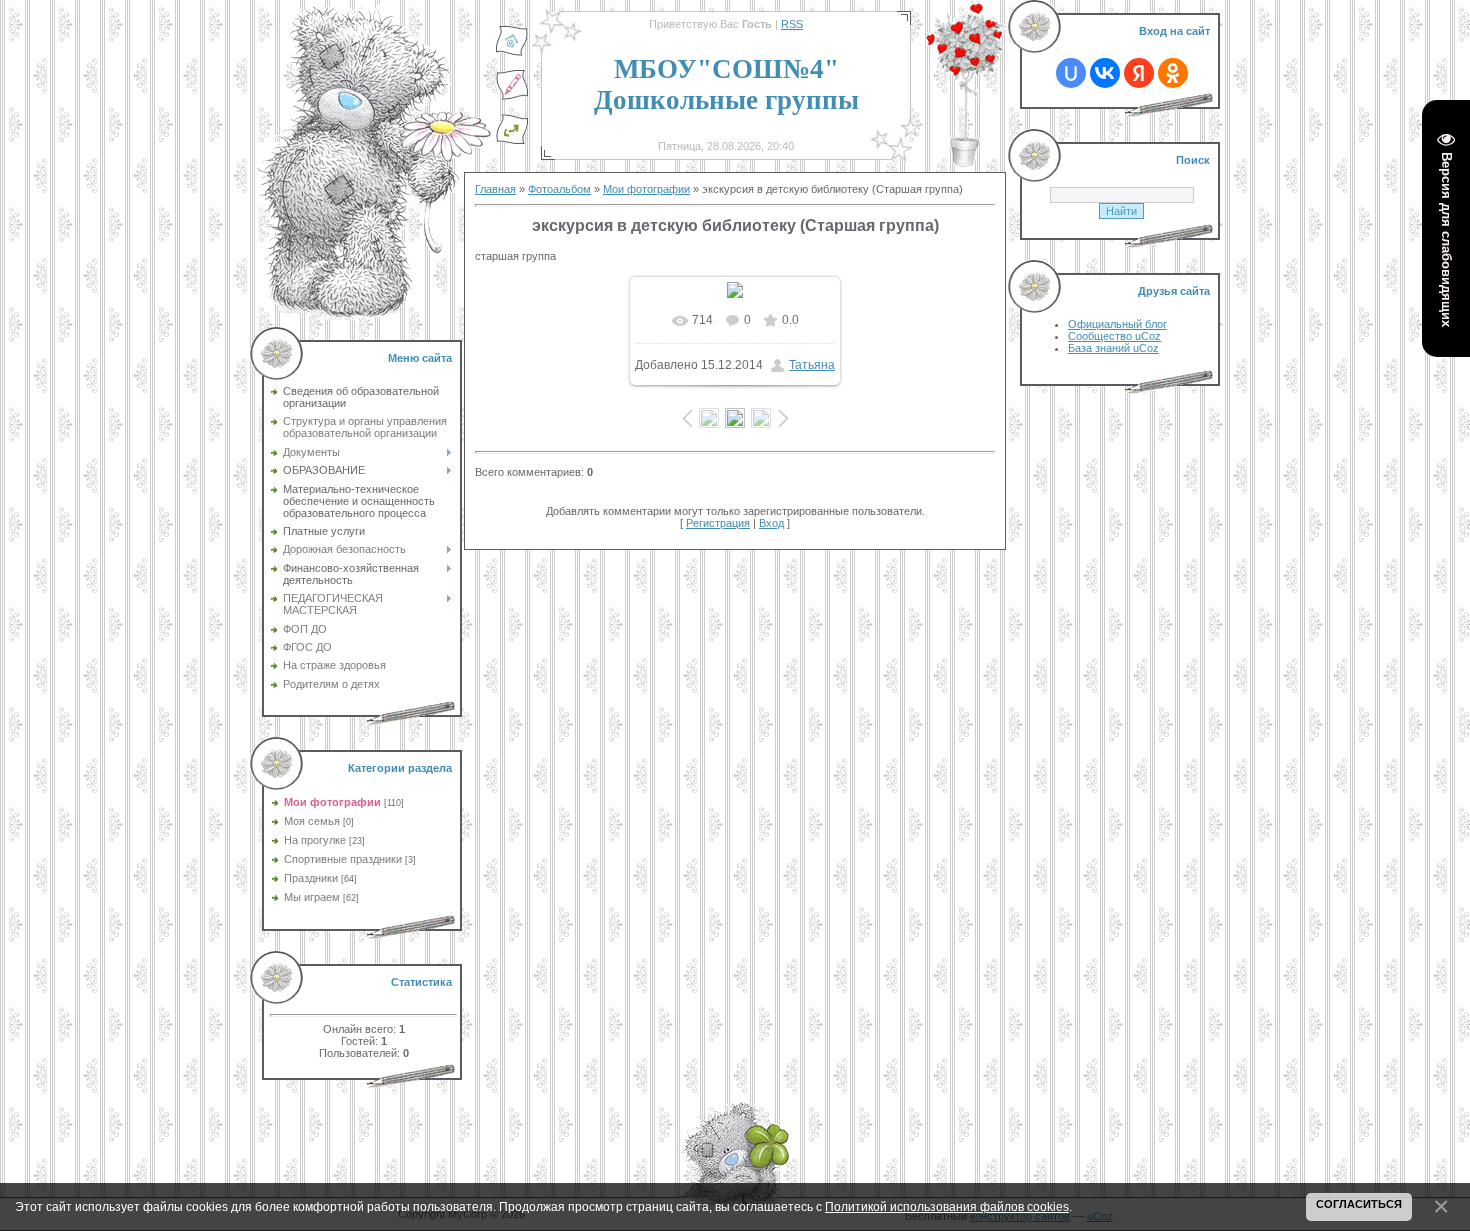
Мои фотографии (332, 802)
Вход (771, 523)
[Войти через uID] (1071, 73)
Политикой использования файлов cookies (947, 1206)
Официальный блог (1117, 324)
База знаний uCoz (1113, 348)
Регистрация (718, 523)
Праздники (311, 878)
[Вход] (512, 141)
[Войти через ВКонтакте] (1105, 73)
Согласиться (1359, 1204)
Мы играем (312, 897)
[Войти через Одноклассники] (1173, 73)
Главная (495, 189)
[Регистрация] (512, 97)
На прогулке (315, 840)
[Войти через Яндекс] (1139, 73)
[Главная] (512, 53)
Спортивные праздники (343, 859)
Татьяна (812, 365)
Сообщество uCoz (1114, 336)
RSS (792, 24)
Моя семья (312, 821)
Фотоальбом (559, 189)
